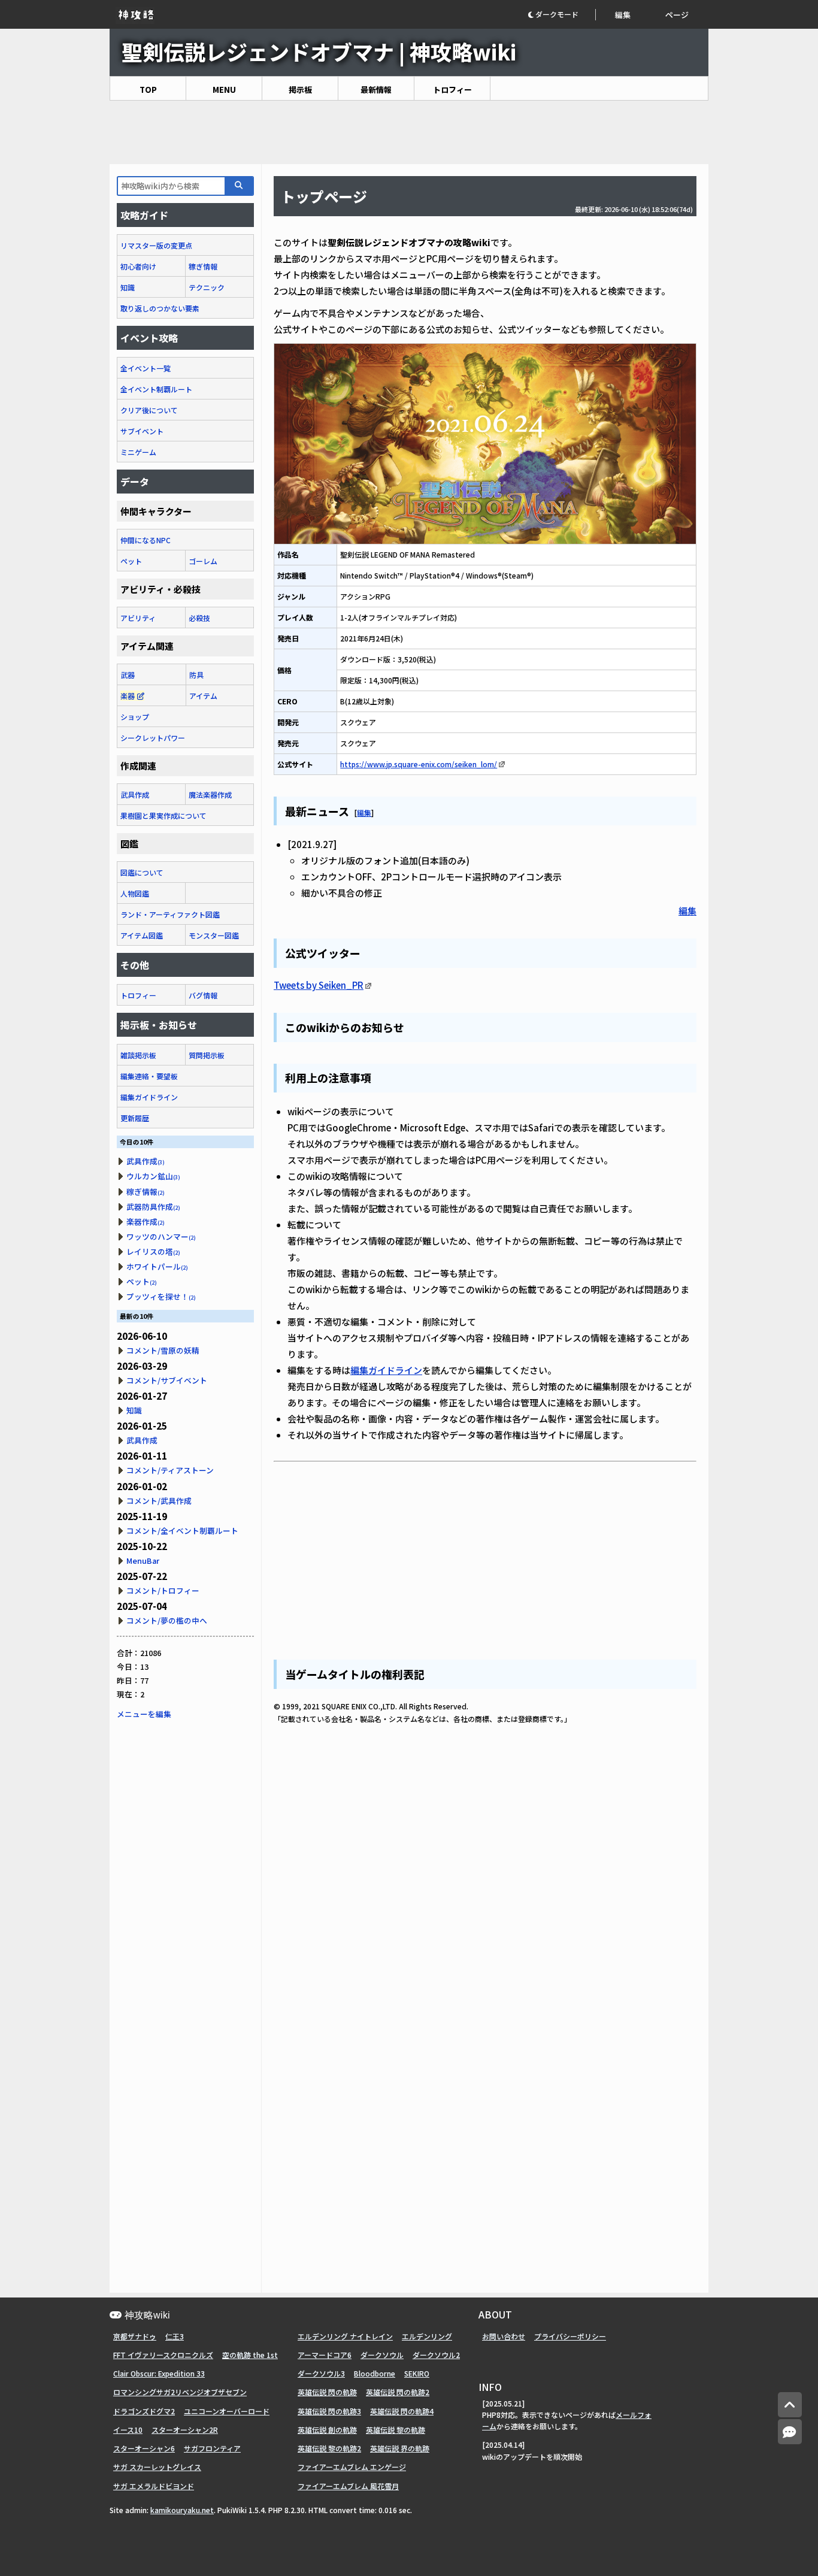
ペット (131, 561)
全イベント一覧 (146, 368)
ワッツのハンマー (161, 1236)
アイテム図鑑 (142, 935)
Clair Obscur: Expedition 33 (159, 2373)
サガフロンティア (212, 2448)
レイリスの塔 (153, 1251)
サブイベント (142, 431)
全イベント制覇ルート (156, 389)
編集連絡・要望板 (149, 1076)
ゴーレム (203, 561)
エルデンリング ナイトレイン (345, 2336)
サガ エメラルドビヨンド (154, 2486)
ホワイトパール (157, 1266)
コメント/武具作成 (159, 1501)
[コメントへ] (790, 2432)
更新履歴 (135, 1118)
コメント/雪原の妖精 (163, 1350)
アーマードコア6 (325, 2355)
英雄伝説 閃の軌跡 (327, 2392)
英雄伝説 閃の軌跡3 (329, 2411)
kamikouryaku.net (182, 2510)
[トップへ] (790, 2405)
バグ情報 (203, 995)
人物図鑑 (135, 893)
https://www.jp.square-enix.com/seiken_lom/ (419, 764)
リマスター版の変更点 (156, 245)
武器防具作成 (153, 1207)
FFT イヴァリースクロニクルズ (163, 2355)
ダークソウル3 (321, 2373)
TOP (148, 90)
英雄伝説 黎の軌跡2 (329, 2448)
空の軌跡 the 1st (250, 2355)
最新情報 (376, 90)
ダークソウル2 (436, 2355)
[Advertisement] (409, 132)
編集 (623, 15)
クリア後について (149, 410)
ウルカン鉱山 (153, 1176)
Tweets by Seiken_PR (319, 985)
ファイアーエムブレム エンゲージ (352, 2467)
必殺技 (199, 618)
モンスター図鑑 (214, 935)
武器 (128, 675)
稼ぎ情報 (203, 266)
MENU (224, 90)
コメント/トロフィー (163, 1590)
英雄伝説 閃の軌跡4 (402, 2411)
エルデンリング (427, 2336)
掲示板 (300, 90)
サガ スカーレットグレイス (157, 2467)
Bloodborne (375, 2373)
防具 (196, 675)
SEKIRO (417, 2373)
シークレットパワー (153, 738)
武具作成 (135, 794)
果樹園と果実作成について (163, 815)
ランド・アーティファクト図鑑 (170, 914)
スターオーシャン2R (185, 2430)
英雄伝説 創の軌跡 (327, 2430)
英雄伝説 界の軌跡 (400, 2448)
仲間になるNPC (146, 540)
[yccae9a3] (350, 809)
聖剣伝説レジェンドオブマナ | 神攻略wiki (319, 51)
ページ (677, 15)
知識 (128, 287)
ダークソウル (382, 2355)
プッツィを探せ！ (161, 1296)
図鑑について (142, 872)
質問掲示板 (207, 1055)
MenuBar (143, 1561)
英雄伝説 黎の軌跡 (396, 2430)
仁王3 (175, 2336)
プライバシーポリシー (570, 2336)
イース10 (128, 2430)
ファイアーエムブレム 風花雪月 (348, 2486)
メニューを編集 (144, 1714)
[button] (561, 15)
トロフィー (452, 90)
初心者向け (138, 266)
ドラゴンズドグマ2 (144, 2411)
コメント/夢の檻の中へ (167, 1620)
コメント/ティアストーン (170, 1470)
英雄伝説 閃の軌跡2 (398, 2392)
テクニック (207, 287)
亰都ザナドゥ (135, 2336)
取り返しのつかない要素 (160, 308)
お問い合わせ (504, 2336)
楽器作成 (146, 1222)
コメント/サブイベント (167, 1380)
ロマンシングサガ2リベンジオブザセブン (180, 2392)
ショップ (135, 717)
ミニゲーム (138, 452)
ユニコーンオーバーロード (227, 2411)
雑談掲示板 (138, 1055)
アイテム (203, 696)
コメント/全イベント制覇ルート (182, 1531)
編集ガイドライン (386, 1370)
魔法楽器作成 (210, 794)
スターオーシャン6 (144, 2448)
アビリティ (138, 618)
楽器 (128, 696)
